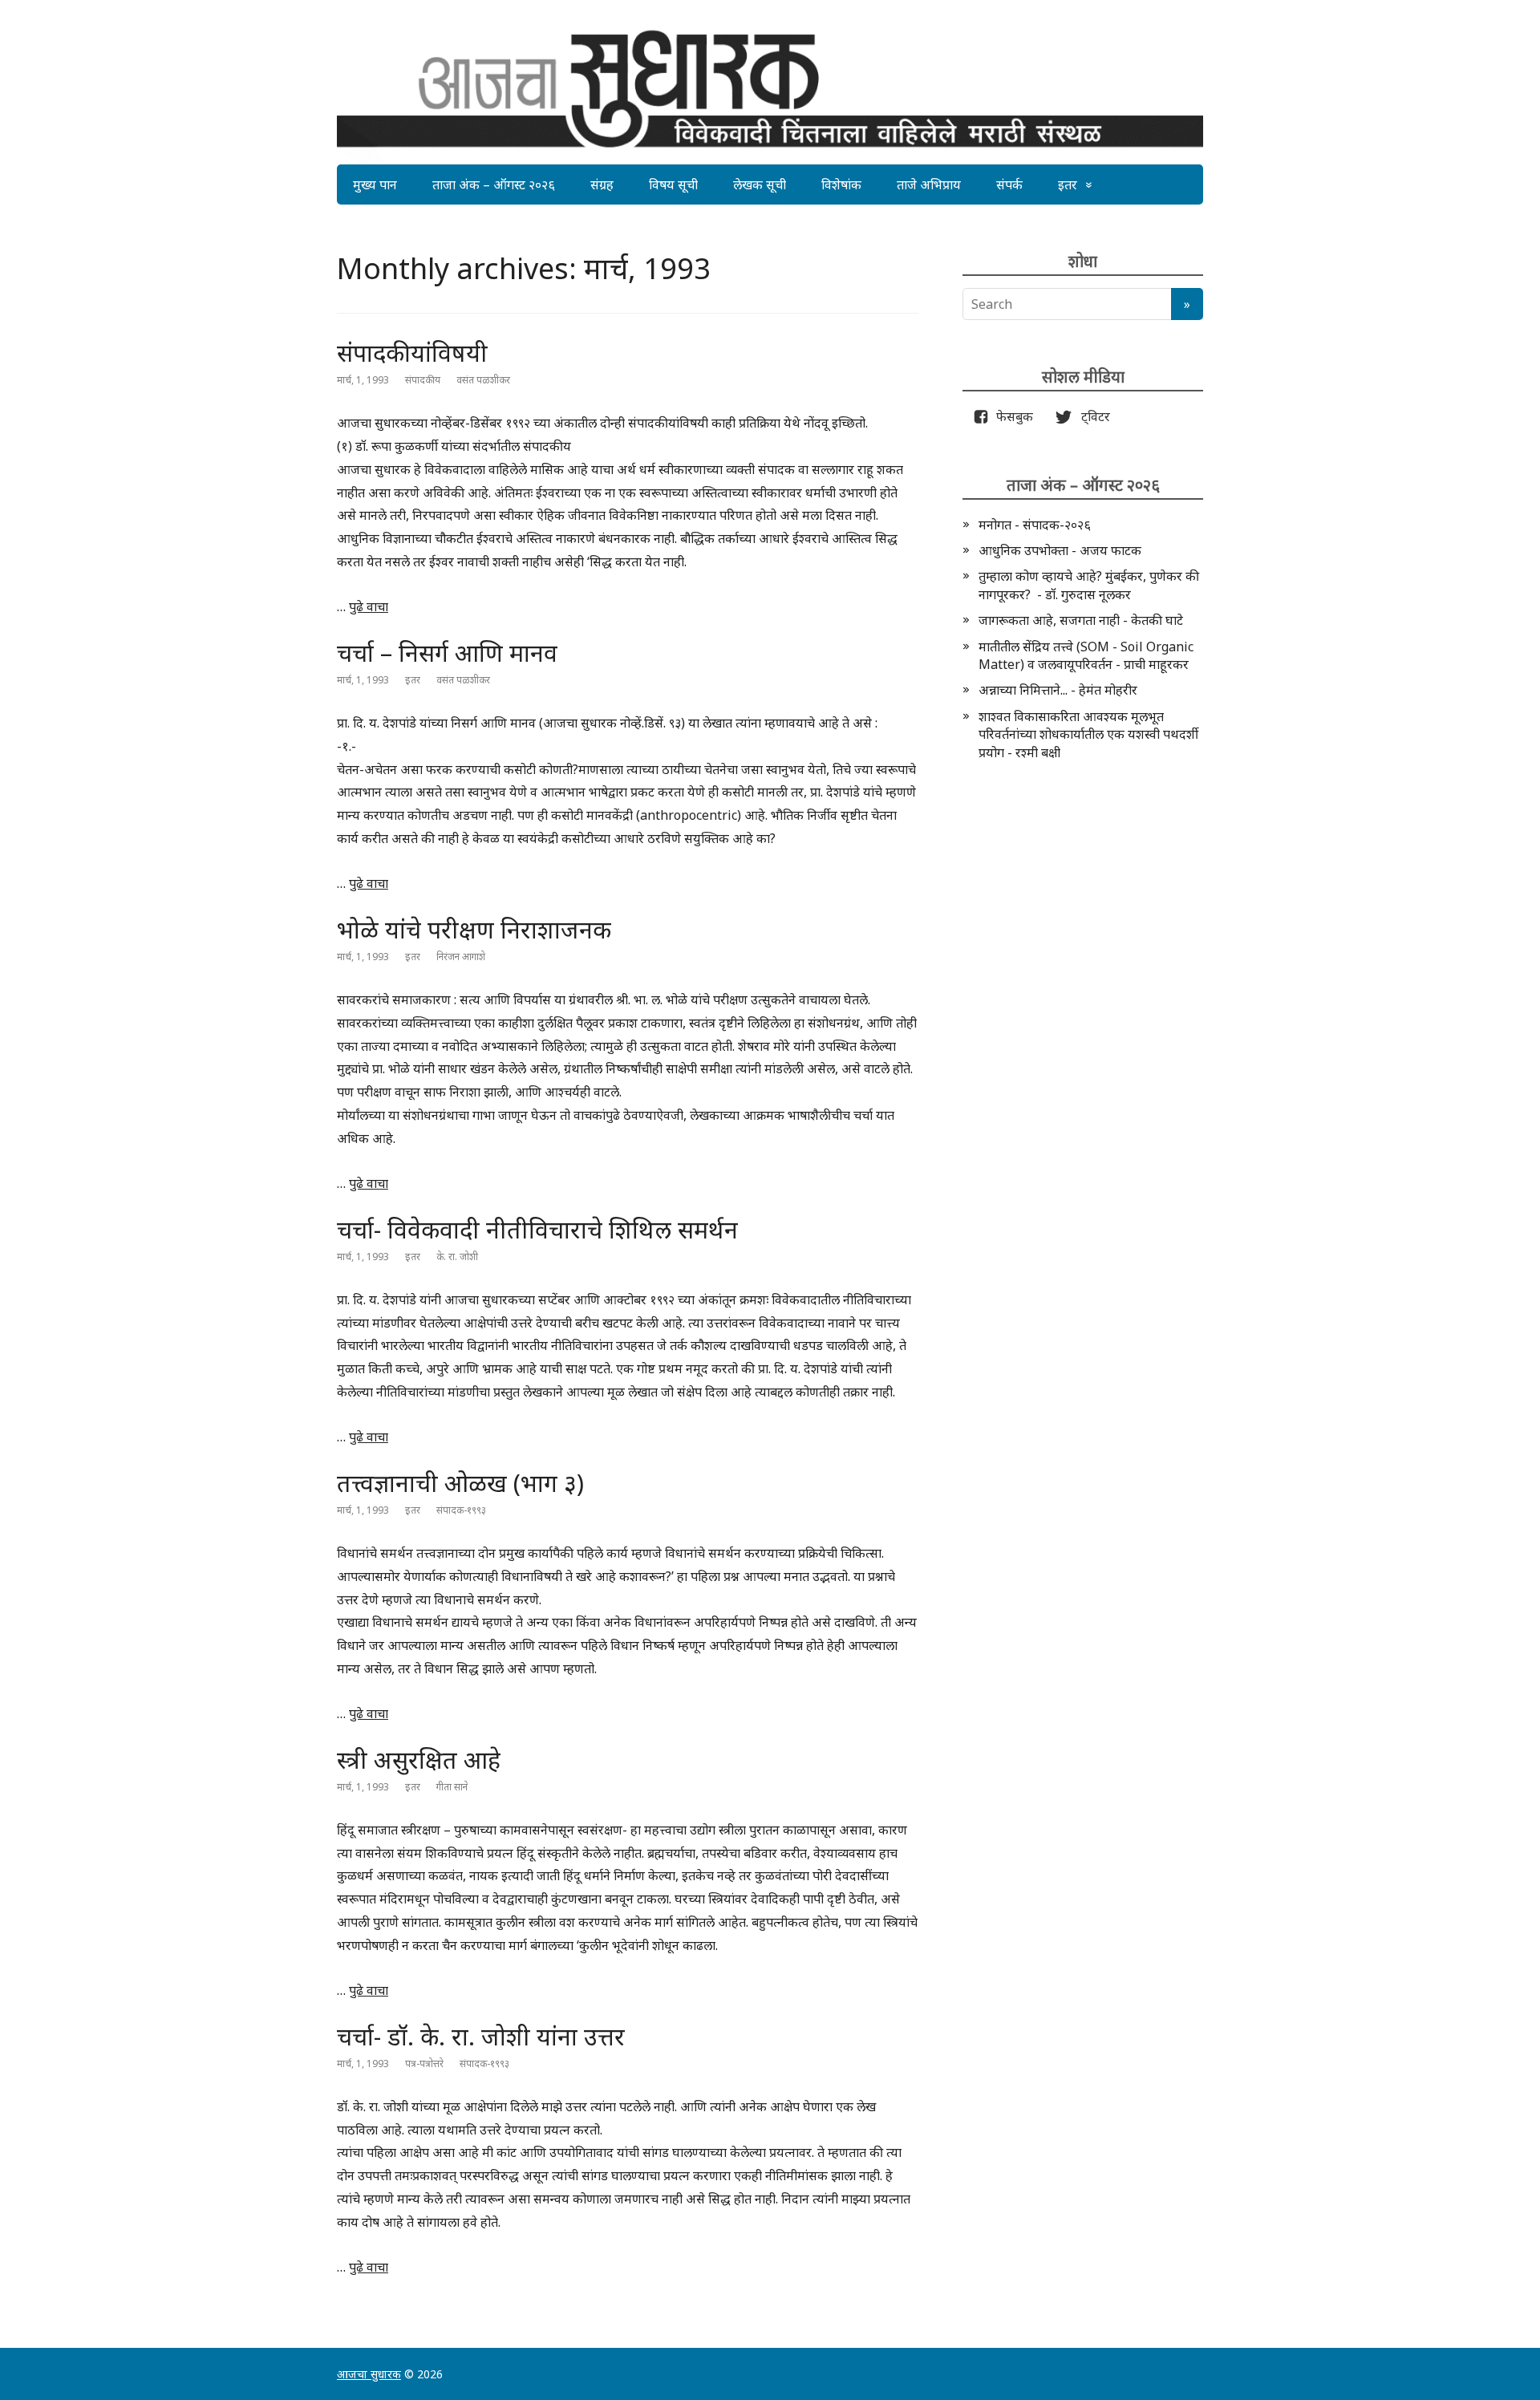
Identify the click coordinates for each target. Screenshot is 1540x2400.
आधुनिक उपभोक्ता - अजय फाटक (1060, 550)
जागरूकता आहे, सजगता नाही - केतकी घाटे (1081, 620)
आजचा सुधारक (369, 2374)
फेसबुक (1011, 416)
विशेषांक (841, 184)
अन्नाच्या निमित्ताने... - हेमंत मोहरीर (1058, 690)
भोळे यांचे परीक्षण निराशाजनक (474, 929)
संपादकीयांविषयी (412, 353)
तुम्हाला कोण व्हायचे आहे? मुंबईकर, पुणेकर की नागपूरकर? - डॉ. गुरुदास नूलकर (1089, 585)
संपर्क (1009, 184)
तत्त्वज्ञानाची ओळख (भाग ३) (460, 1483)
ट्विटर (1091, 416)
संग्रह (602, 184)
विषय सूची (673, 184)
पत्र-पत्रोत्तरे (424, 2064)
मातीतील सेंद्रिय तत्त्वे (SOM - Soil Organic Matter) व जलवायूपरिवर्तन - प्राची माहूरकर (1086, 655)
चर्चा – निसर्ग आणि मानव (447, 653)
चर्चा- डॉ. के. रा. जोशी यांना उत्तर (481, 2036)
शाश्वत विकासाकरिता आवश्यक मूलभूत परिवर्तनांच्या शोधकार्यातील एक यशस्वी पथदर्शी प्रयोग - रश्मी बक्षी (1088, 734)
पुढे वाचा (369, 606)
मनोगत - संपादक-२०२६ (1035, 525)
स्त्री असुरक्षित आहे (419, 1759)
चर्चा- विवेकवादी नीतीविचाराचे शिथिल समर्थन (537, 1229)
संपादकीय (423, 380)
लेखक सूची (760, 184)
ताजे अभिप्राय (929, 184)
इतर (1068, 184)
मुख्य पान (375, 184)
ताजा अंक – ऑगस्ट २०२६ (494, 184)
